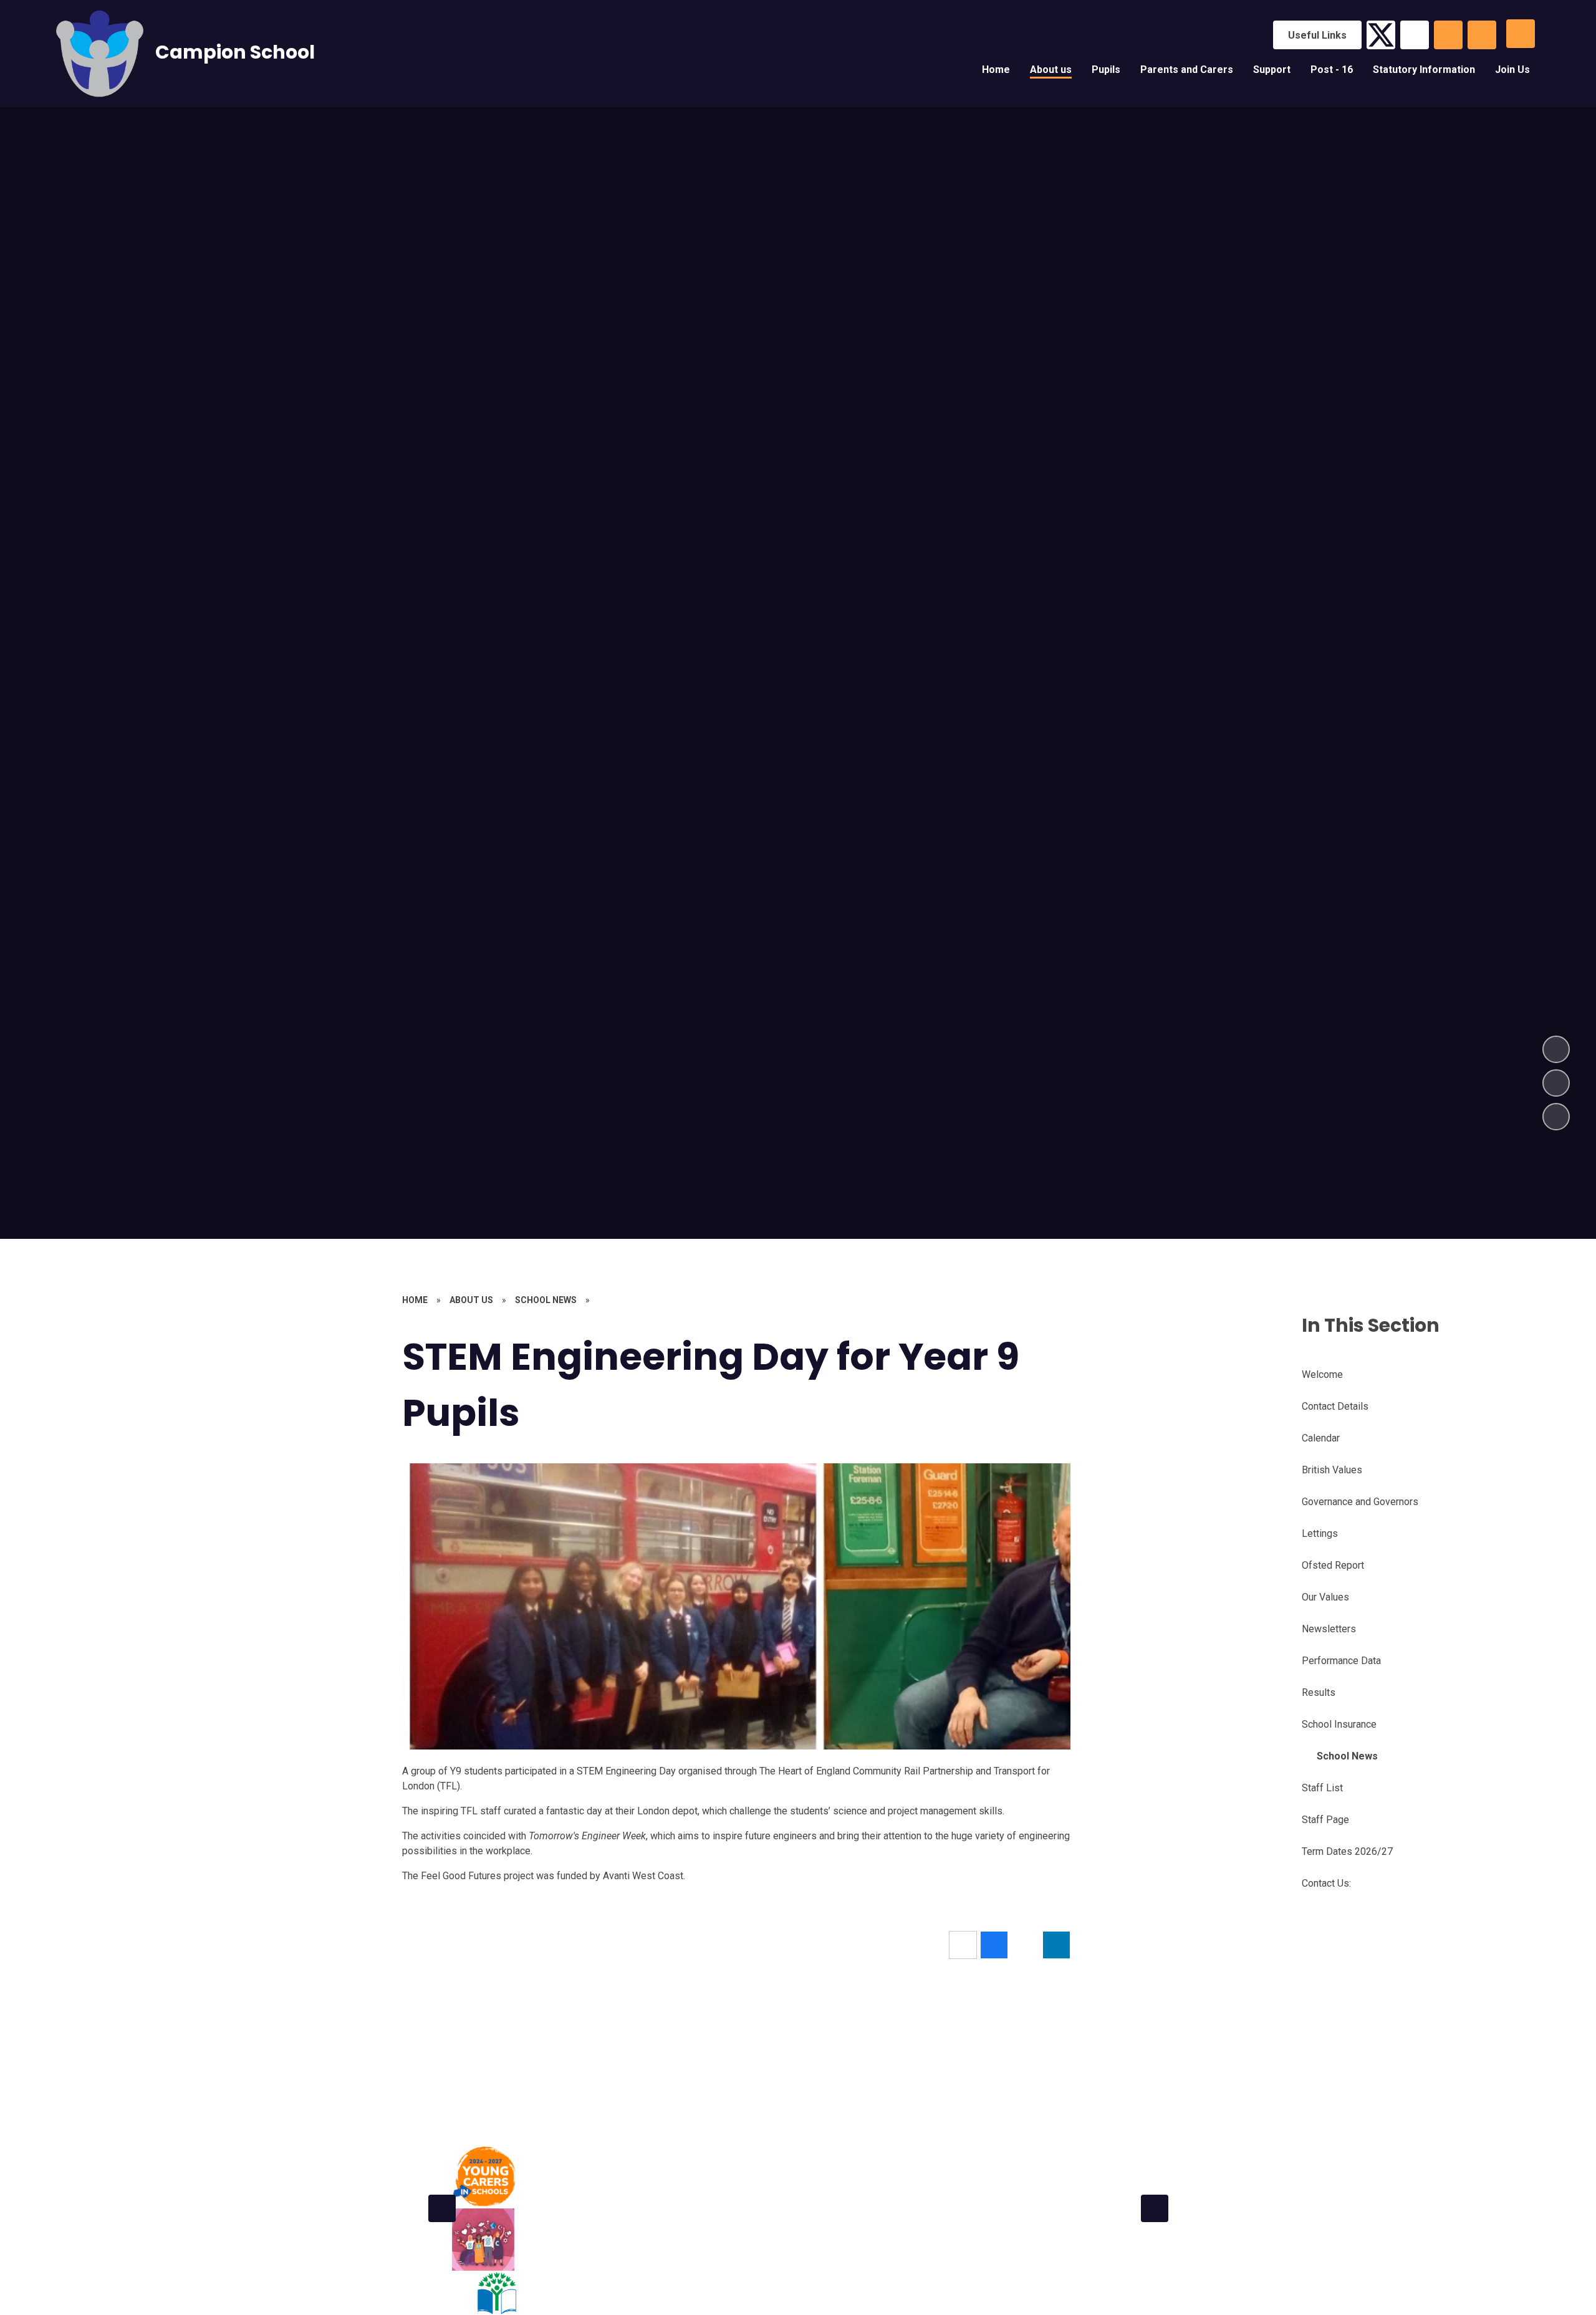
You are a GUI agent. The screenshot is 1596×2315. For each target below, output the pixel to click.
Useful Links (1317, 35)
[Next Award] (1155, 2208)
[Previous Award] (442, 2208)
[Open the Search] (1448, 35)
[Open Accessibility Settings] (1482, 35)
